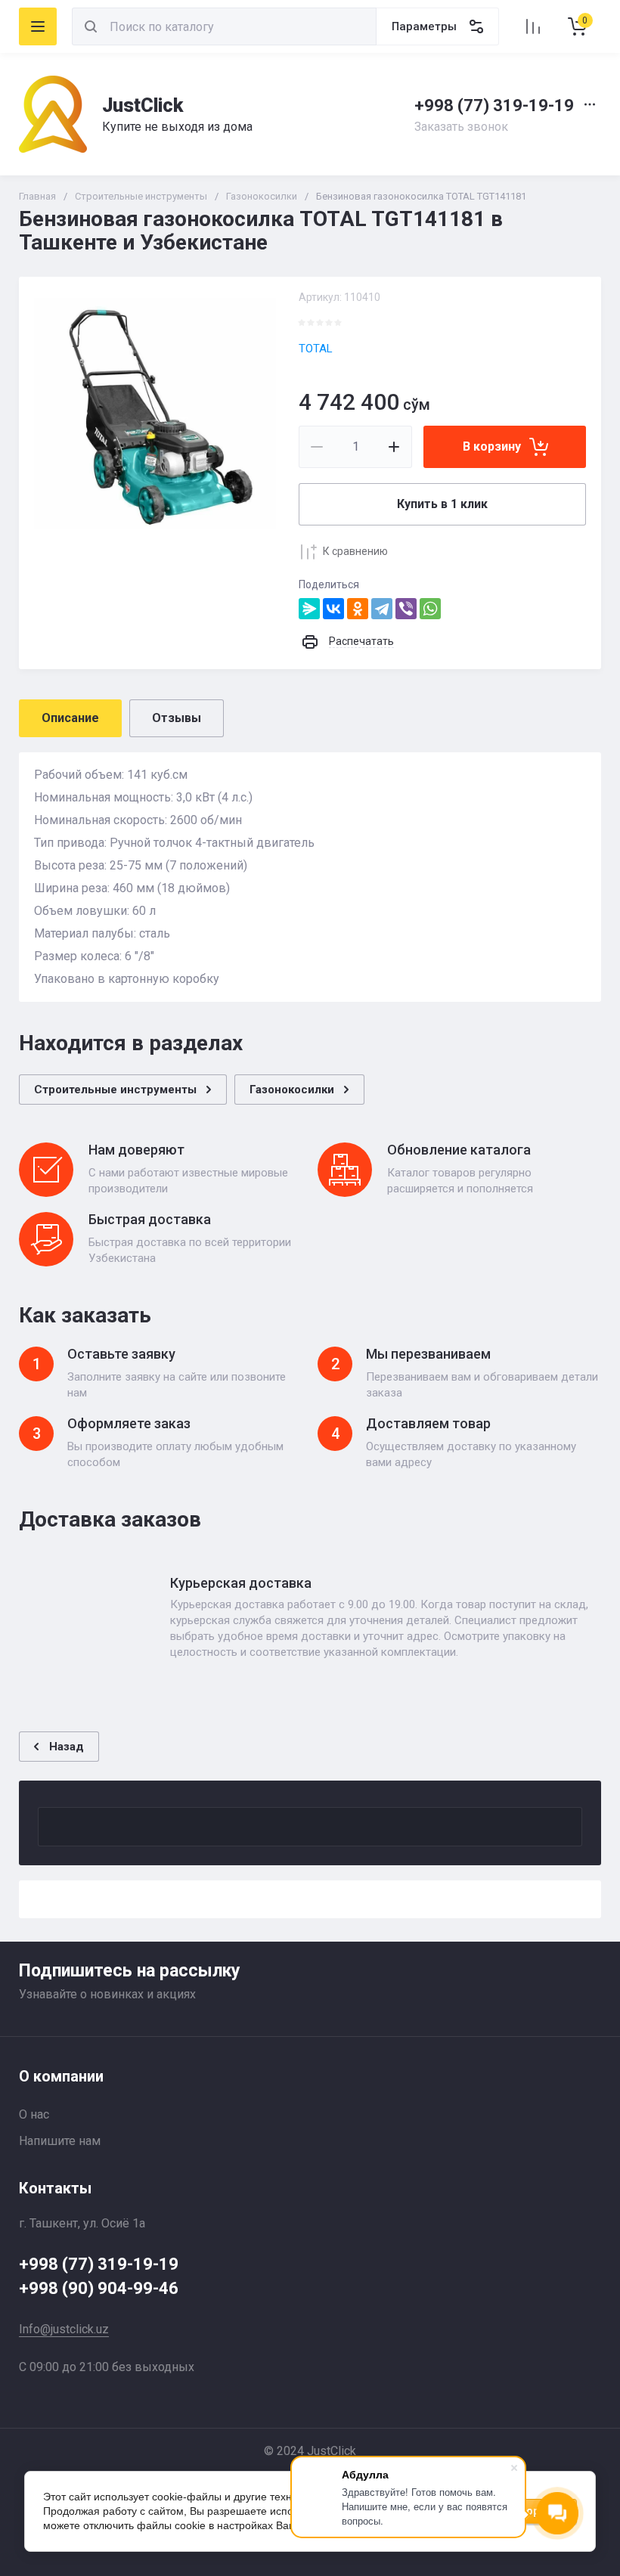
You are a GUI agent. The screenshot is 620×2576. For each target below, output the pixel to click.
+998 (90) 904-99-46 (99, 2288)
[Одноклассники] (358, 609)
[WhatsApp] (430, 609)
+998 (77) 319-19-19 (494, 105)
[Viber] (406, 609)
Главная (37, 196)
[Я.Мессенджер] (309, 609)
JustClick (143, 105)
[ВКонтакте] (333, 609)
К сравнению (355, 551)
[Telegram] (382, 609)
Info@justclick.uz (64, 2329)
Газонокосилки (262, 196)
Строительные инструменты (141, 196)
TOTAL (316, 349)
